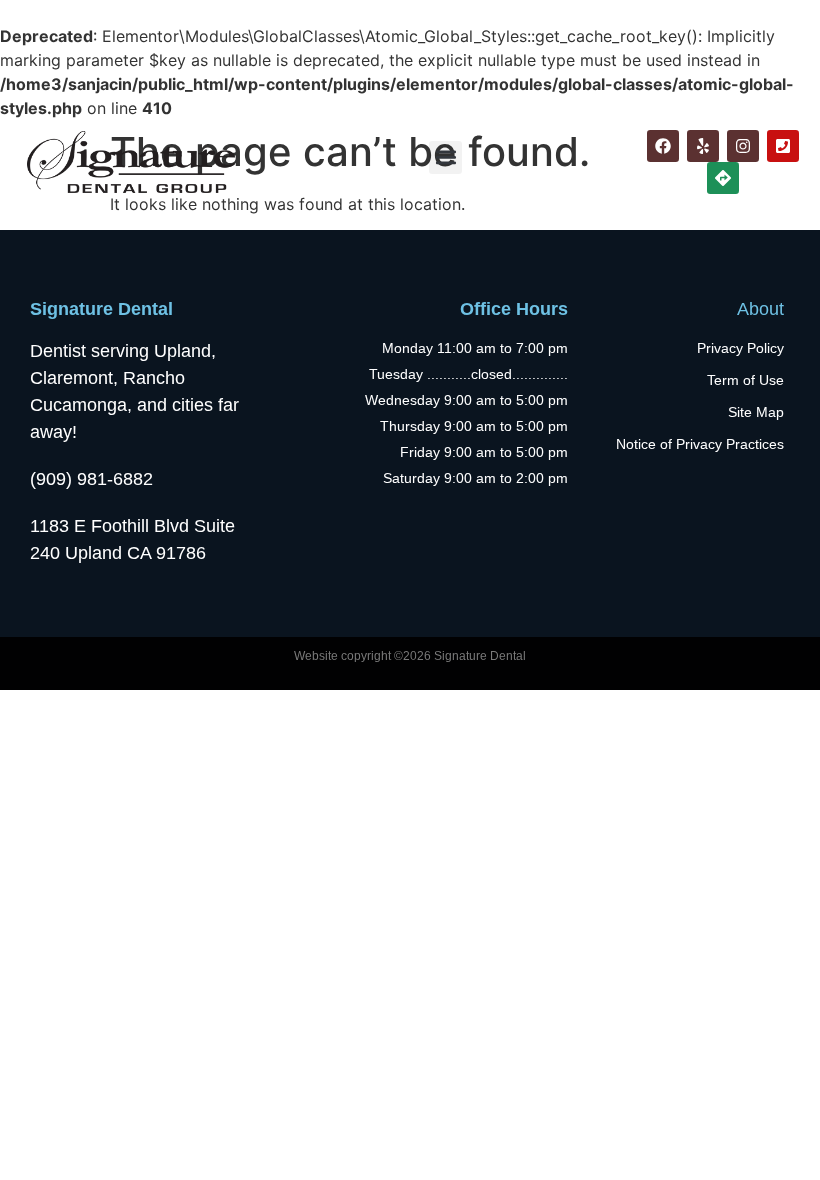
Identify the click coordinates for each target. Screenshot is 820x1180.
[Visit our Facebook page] (663, 146)
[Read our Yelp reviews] (703, 146)
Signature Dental (101, 309)
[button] (445, 157)
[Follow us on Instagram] (743, 146)
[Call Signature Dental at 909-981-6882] (783, 146)
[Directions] (723, 178)
